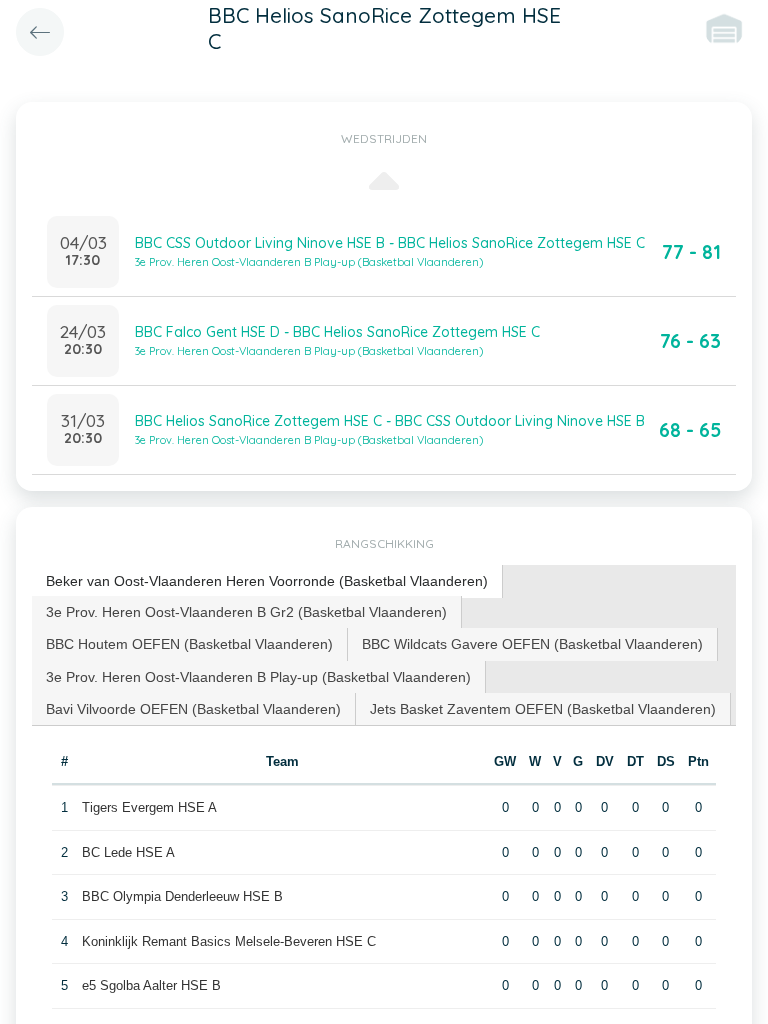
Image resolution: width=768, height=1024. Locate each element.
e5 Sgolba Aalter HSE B (151, 985)
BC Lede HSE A (128, 852)
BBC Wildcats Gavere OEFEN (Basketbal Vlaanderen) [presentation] (532, 644)
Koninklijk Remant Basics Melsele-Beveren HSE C (229, 941)
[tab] (267, 581)
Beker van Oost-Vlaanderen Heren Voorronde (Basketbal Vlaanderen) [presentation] (267, 581)
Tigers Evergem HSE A (149, 807)
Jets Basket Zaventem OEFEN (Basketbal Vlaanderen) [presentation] (543, 709)
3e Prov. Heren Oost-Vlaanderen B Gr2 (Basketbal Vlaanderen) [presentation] (246, 612)
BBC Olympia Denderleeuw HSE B (182, 896)
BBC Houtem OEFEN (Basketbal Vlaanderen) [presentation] (189, 644)
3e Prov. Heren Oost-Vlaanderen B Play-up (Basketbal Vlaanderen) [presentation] (258, 677)
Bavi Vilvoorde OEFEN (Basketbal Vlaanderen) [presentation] (193, 709)
